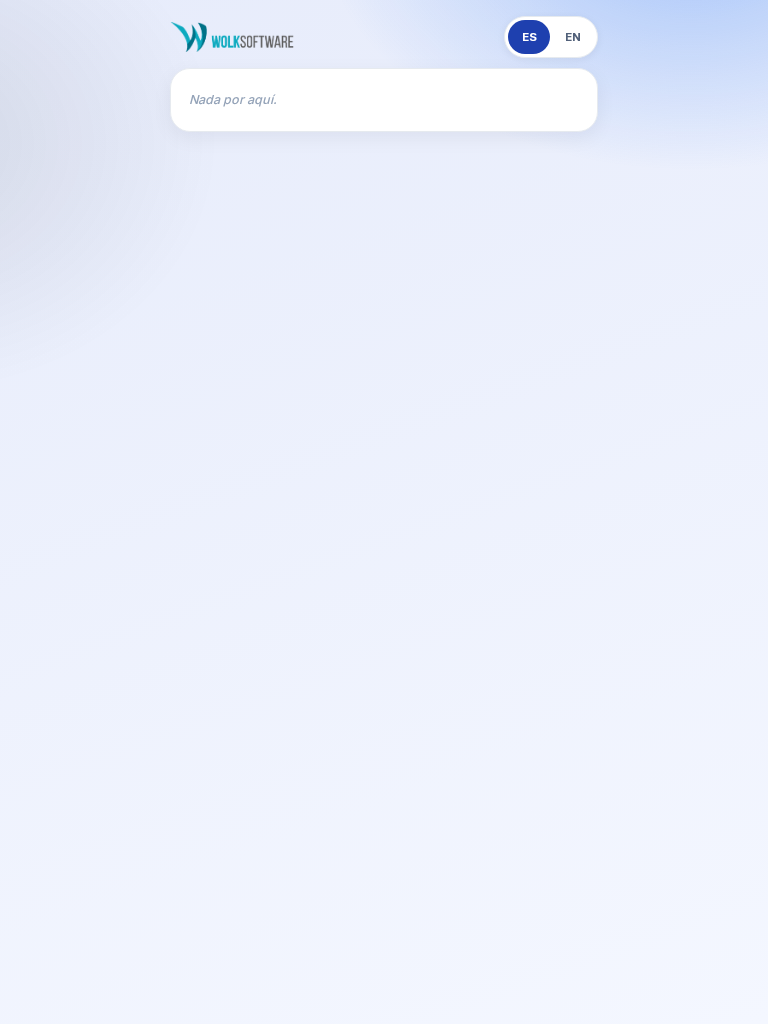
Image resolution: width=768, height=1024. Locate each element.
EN (573, 37)
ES (529, 37)
